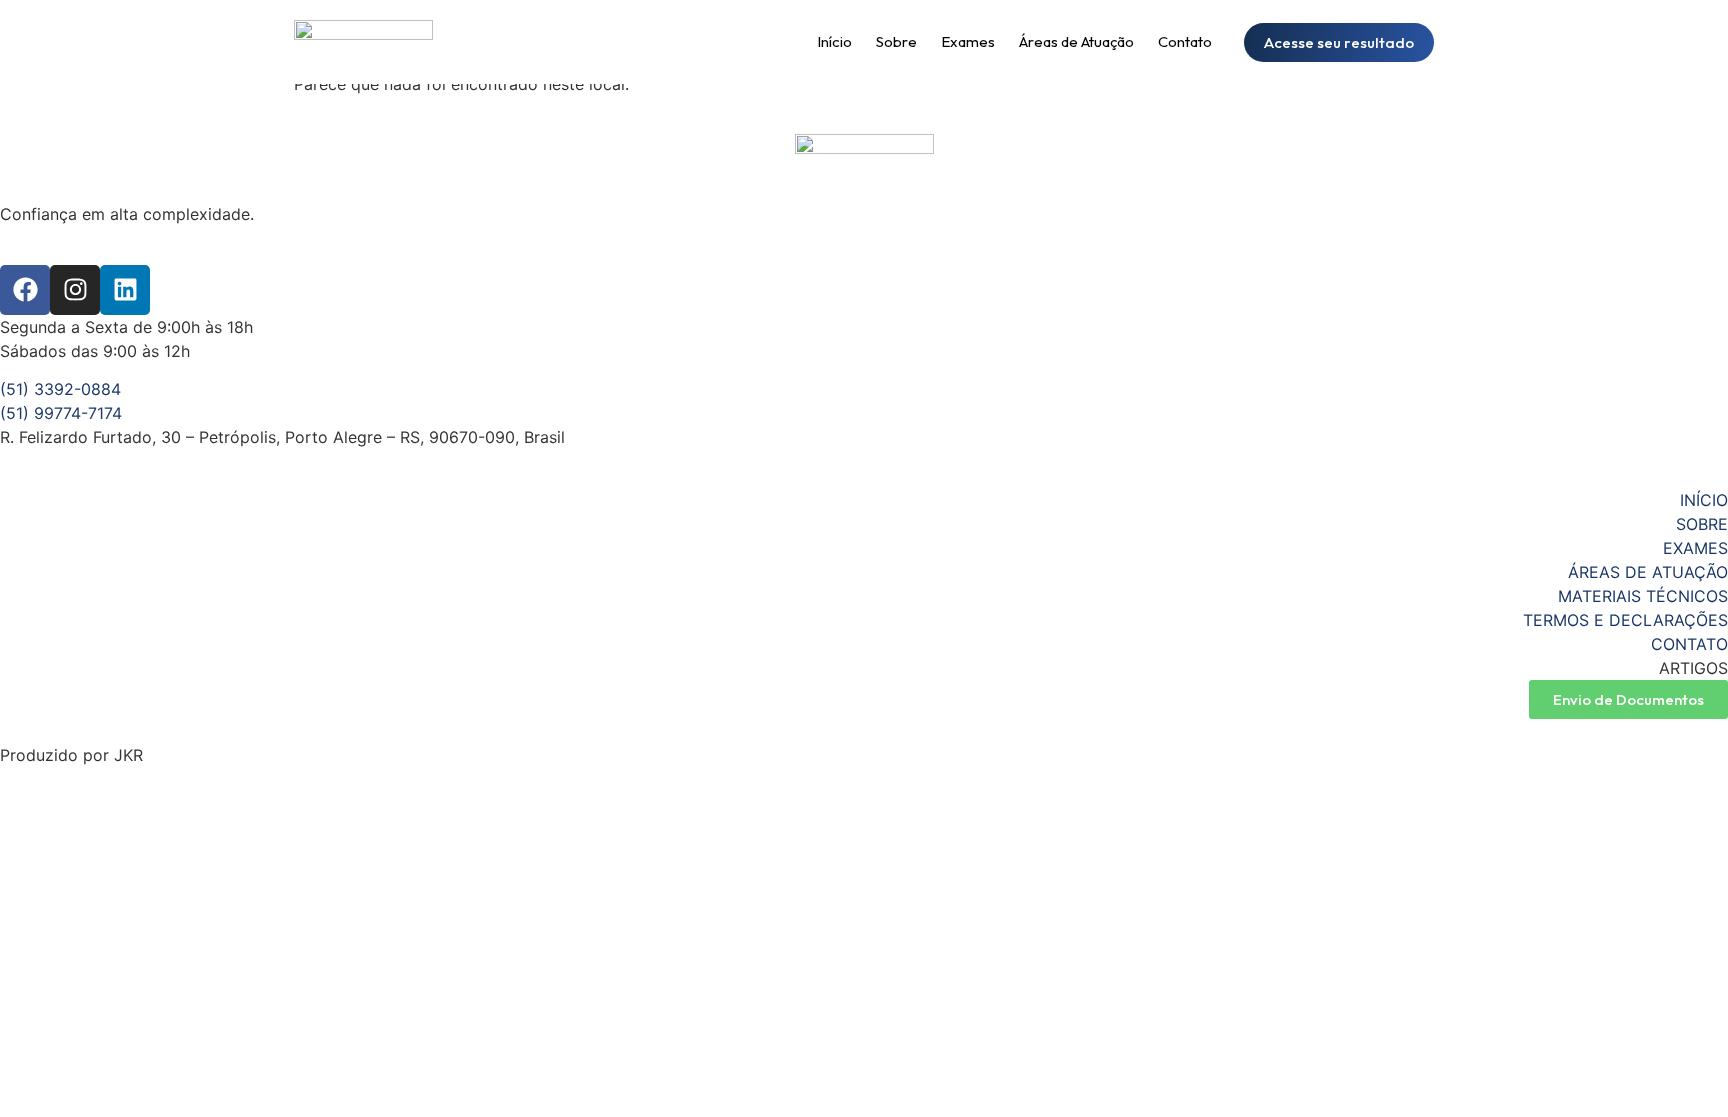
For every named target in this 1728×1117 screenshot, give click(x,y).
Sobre (896, 41)
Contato (1185, 41)
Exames (968, 41)
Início (834, 41)
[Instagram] (75, 290)
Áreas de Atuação (1076, 41)
